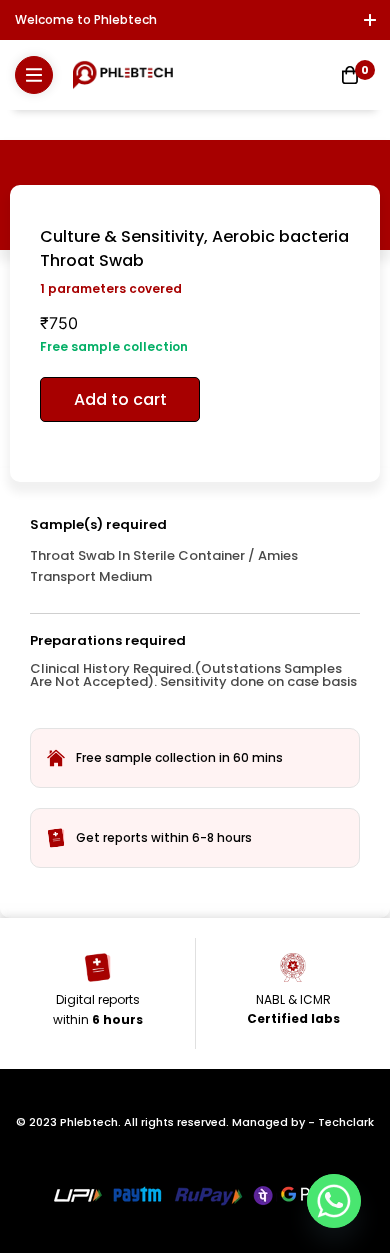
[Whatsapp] (334, 1201)
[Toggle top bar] (370, 20)
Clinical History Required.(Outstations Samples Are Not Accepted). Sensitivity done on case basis (193, 675)
